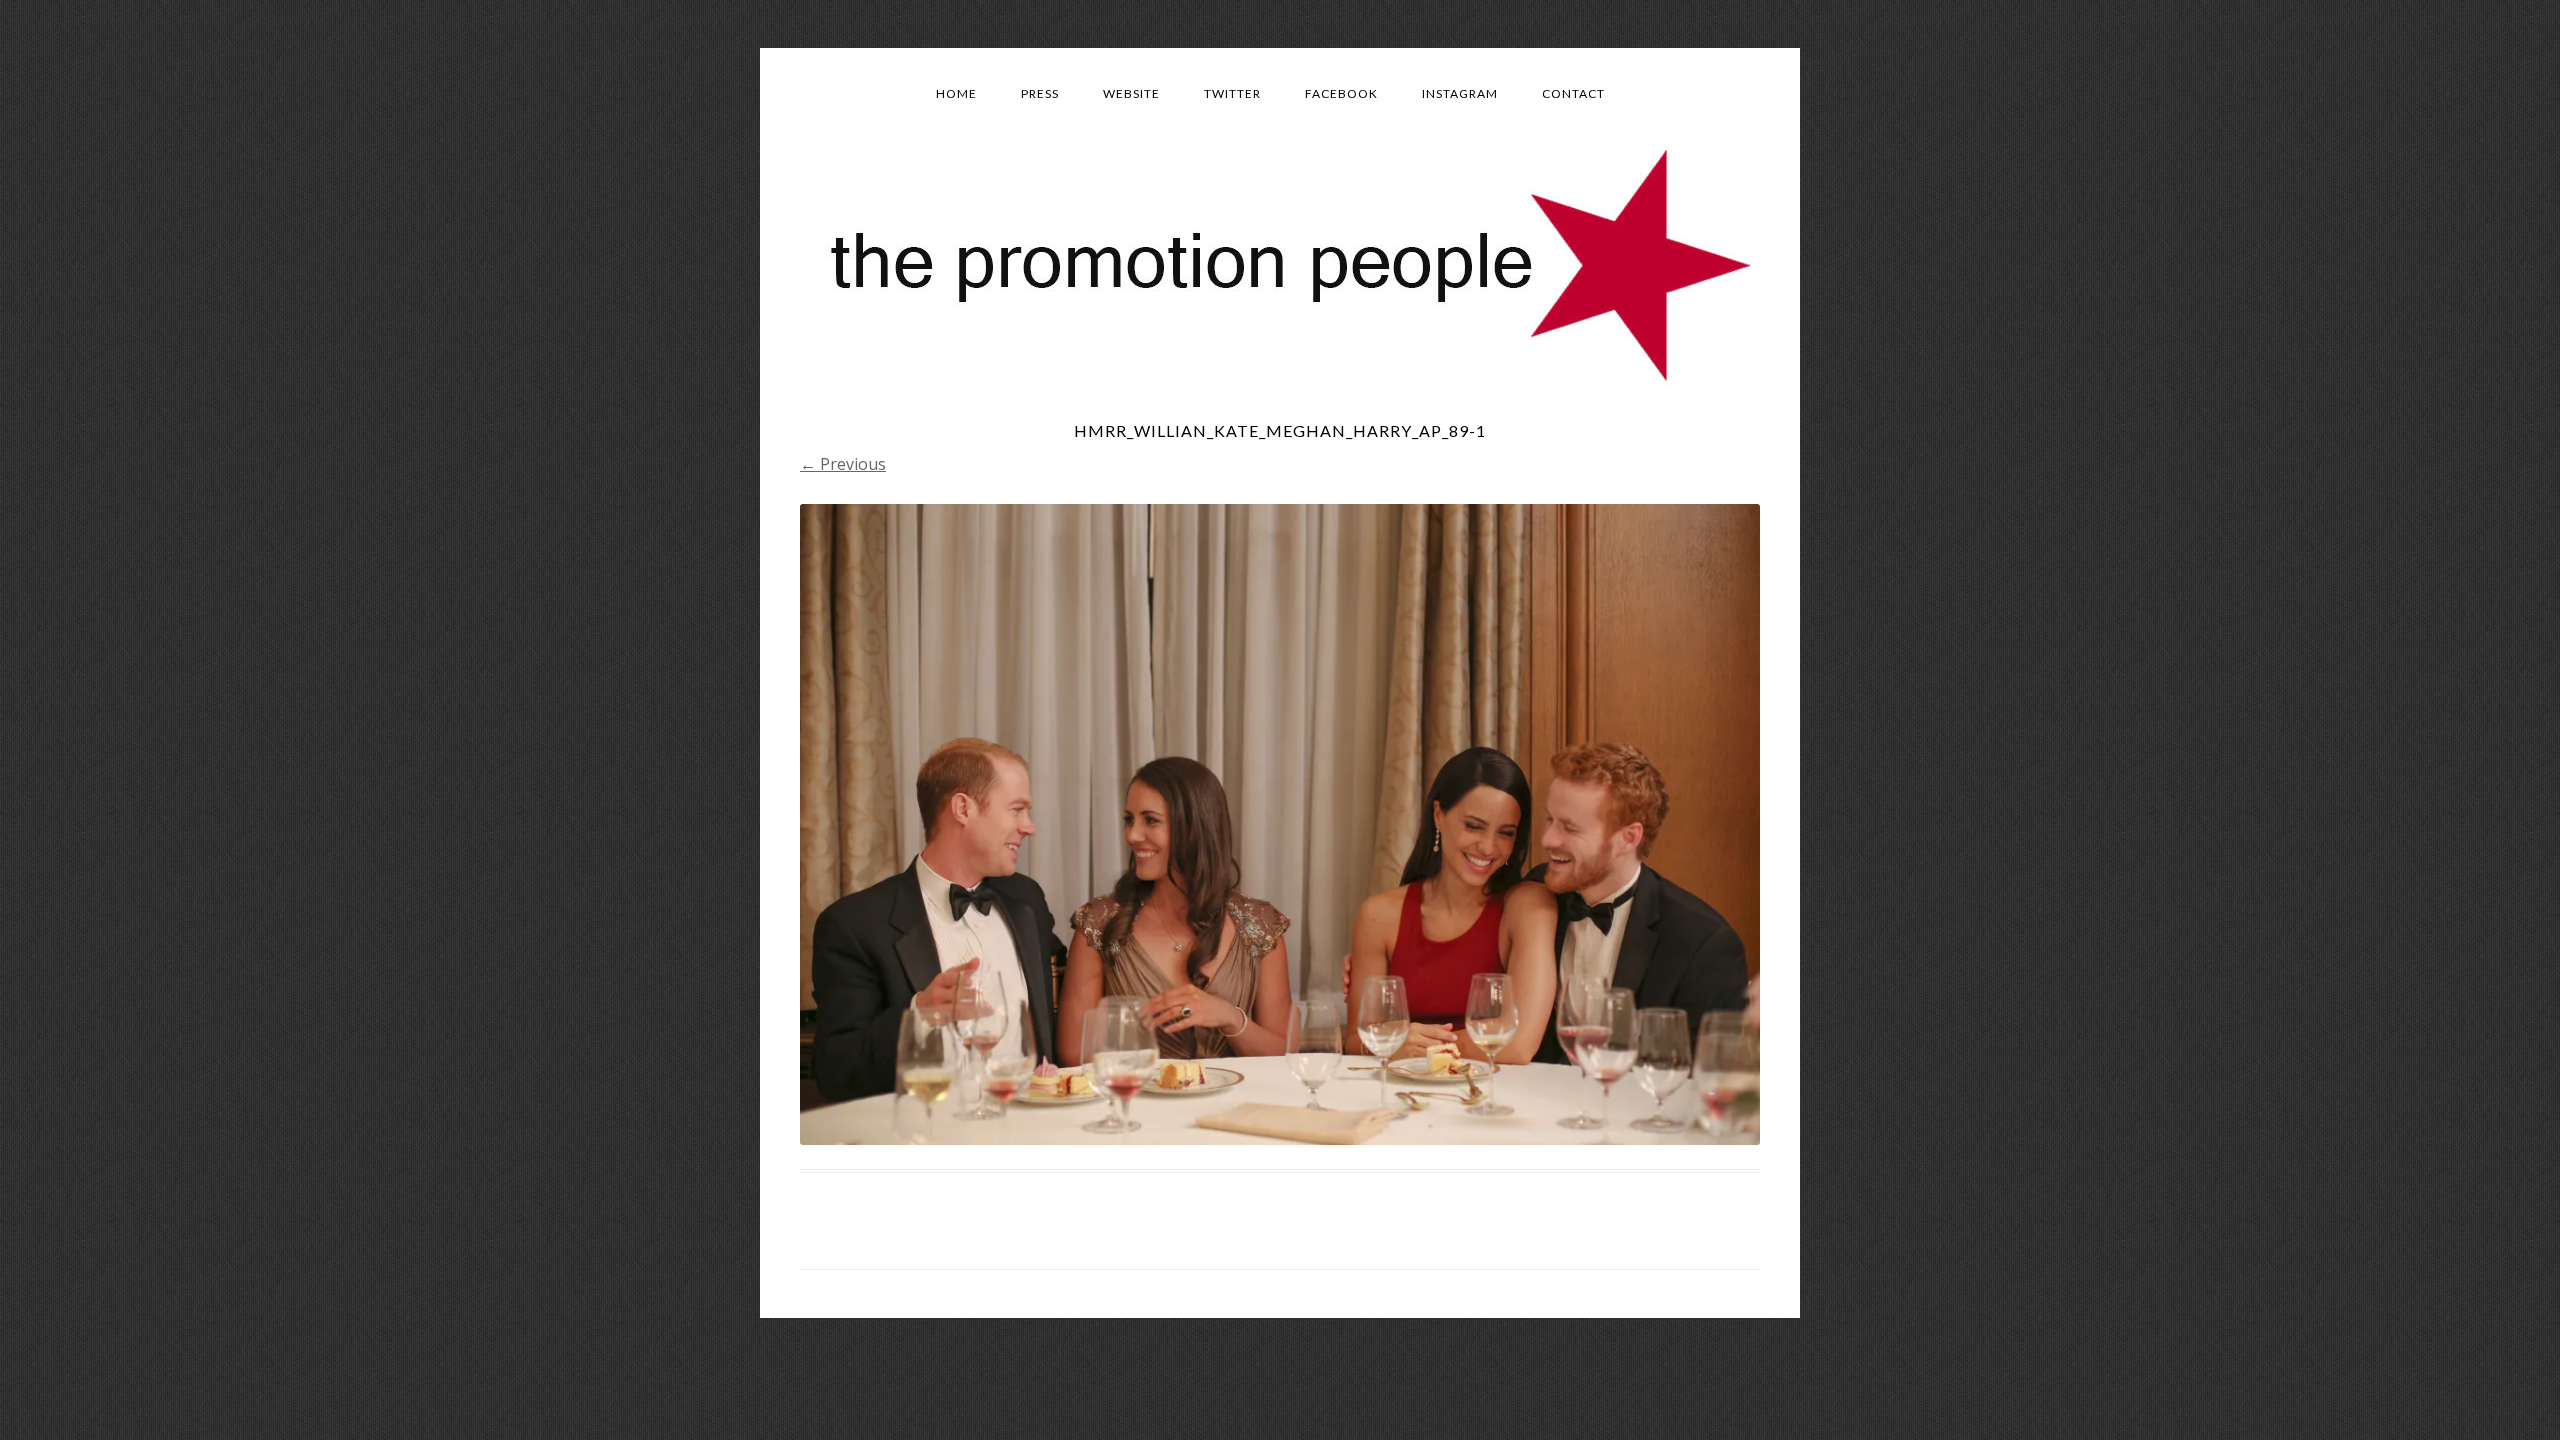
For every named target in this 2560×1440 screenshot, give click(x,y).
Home (956, 93)
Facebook (1341, 93)
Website (1131, 93)
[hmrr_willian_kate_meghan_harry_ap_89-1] (1280, 824)
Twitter (1232, 93)
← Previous (843, 464)
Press (1040, 93)
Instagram (1460, 93)
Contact (1573, 93)
